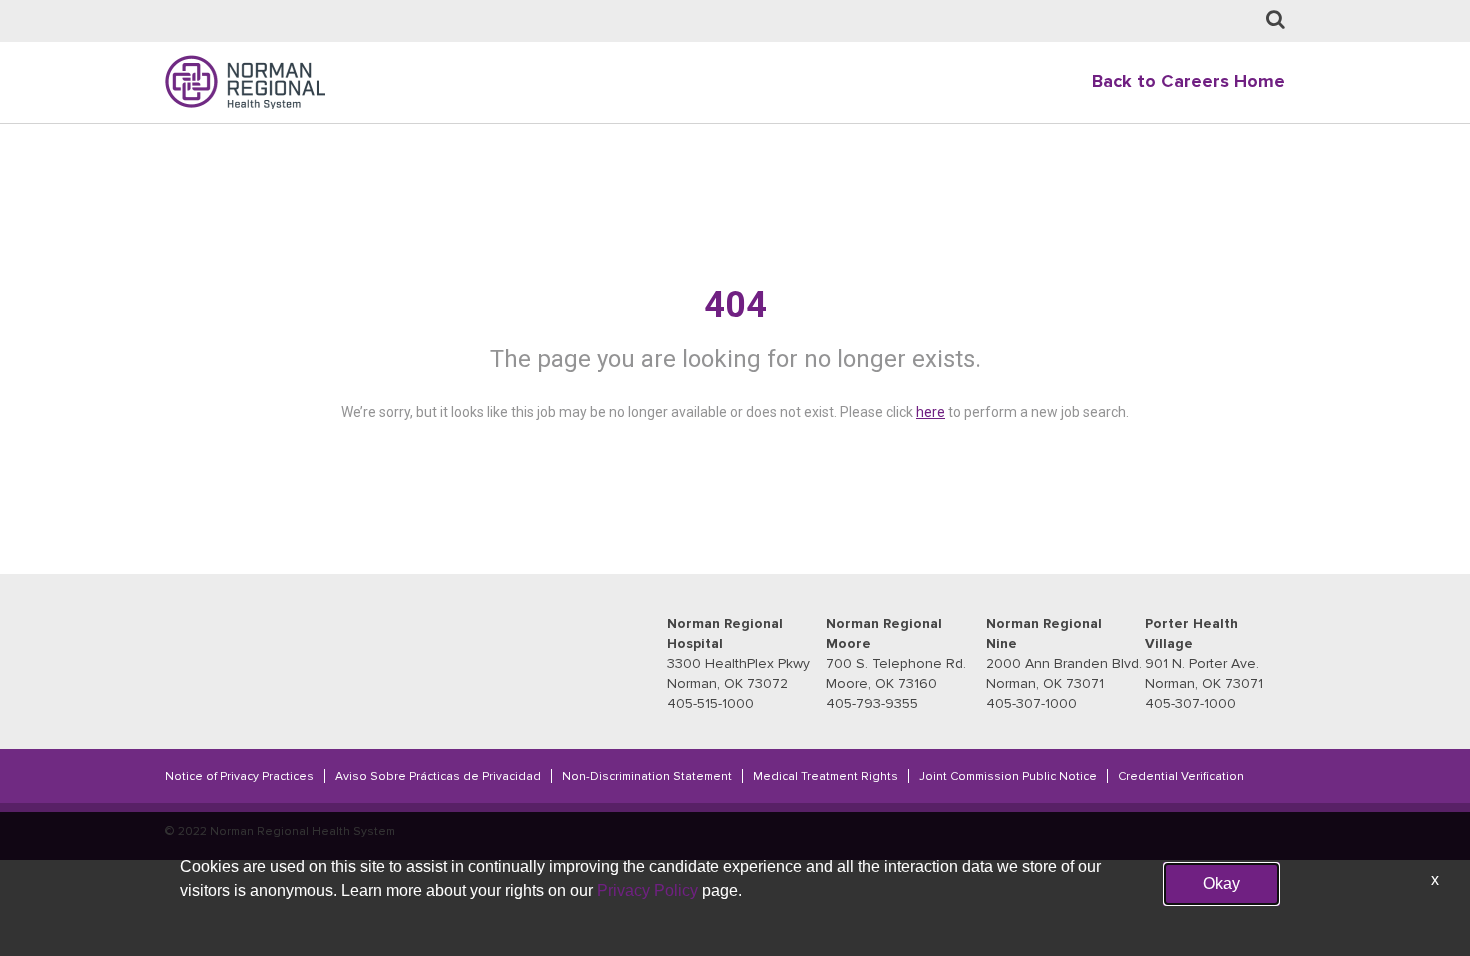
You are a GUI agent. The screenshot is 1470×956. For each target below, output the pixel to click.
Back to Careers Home (1188, 81)
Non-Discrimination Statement (647, 776)
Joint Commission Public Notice (1008, 776)
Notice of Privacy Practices (239, 776)
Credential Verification (1181, 776)
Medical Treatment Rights (825, 776)
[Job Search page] (1275, 20)
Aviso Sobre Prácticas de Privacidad (438, 776)
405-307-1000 (1031, 703)
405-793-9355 (872, 703)
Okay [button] (1221, 883)
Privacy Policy (647, 890)
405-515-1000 (710, 703)
